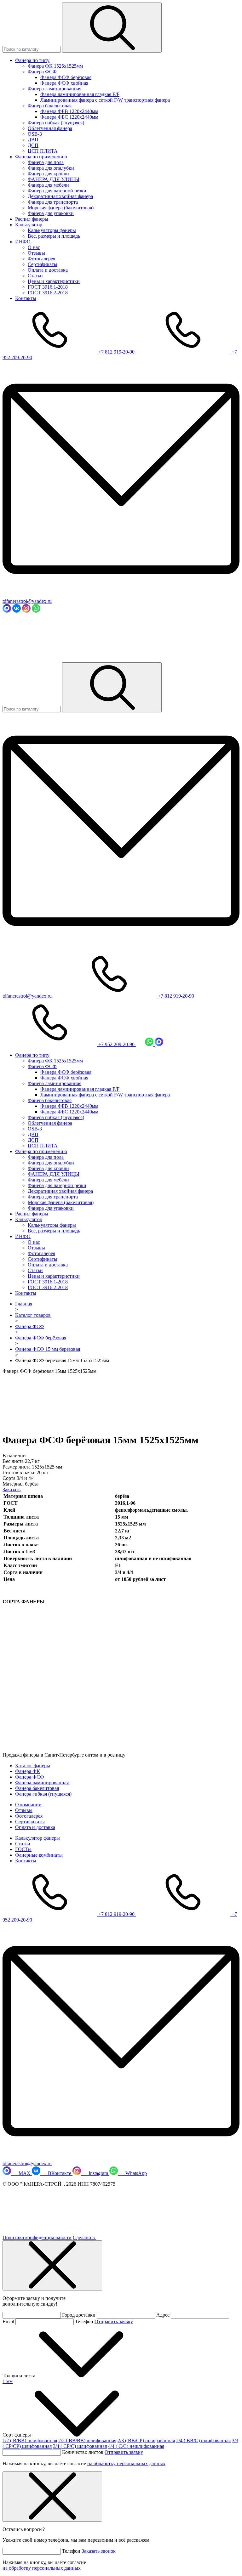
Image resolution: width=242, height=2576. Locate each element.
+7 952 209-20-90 (117, 1044)
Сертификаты (43, 264)
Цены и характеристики (54, 281)
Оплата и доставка (48, 270)
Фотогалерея (41, 259)
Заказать (12, 1489)
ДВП (33, 140)
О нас (34, 247)
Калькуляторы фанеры (52, 230)
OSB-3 (35, 134)
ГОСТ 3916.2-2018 (48, 293)
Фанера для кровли (48, 174)
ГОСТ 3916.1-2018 (48, 287)
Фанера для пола (46, 162)
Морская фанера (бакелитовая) (61, 208)
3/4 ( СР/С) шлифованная (80, 2446)
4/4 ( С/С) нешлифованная (136, 2446)
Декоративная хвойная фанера (60, 196)
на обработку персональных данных (126, 2463)
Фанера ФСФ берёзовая (66, 77)
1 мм (8, 2381)
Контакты (26, 298)
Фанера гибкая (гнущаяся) (56, 123)
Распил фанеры (32, 219)
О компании (28, 1805)
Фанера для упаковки (51, 213)
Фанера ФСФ (42, 72)
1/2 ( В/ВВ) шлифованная (30, 2440)
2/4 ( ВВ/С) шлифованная (203, 2440)
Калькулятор (29, 225)
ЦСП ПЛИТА (43, 151)
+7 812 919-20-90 (117, 352)
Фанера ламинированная (55, 89)
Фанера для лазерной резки (57, 191)
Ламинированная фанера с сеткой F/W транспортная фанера (105, 100)
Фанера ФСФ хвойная (64, 83)
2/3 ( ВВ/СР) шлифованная (146, 2440)
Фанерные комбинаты (39, 1855)
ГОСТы (23, 1849)
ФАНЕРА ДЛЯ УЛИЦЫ (54, 179)
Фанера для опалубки (51, 168)
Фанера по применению (41, 157)
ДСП (33, 145)
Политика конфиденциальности (37, 2237)
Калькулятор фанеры (37, 1838)
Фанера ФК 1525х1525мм (55, 66)
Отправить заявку (114, 2321)
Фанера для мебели (48, 185)
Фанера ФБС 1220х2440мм (69, 117)
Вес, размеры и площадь (54, 236)
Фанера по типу (32, 60)
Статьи (35, 276)
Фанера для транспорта (53, 202)
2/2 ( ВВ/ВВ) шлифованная (87, 2440)
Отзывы (36, 253)
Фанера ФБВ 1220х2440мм (69, 111)
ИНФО (23, 242)
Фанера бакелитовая (50, 106)
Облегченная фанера (50, 128)
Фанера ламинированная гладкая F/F (80, 94)
